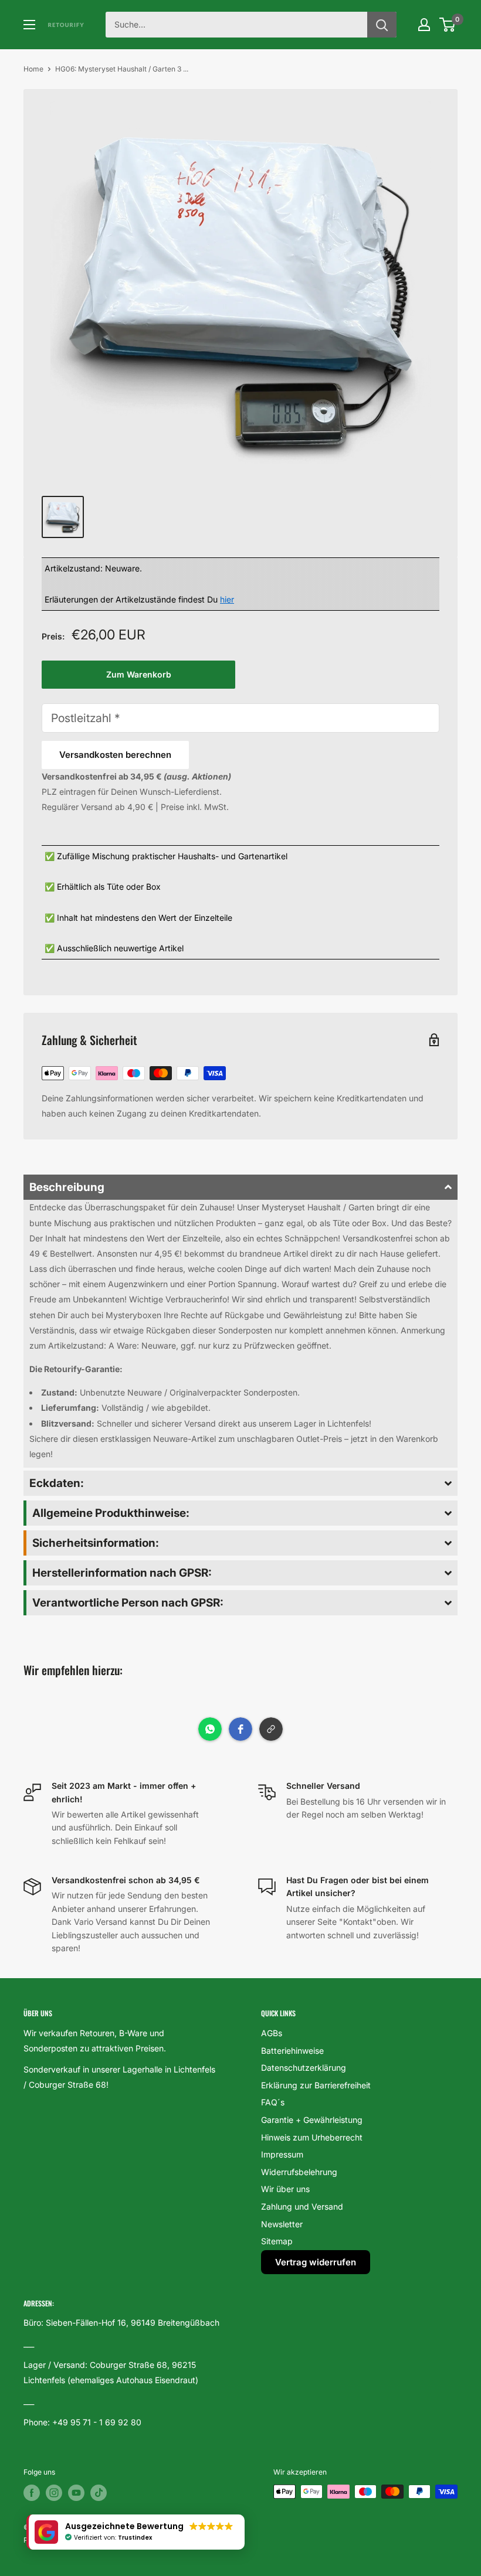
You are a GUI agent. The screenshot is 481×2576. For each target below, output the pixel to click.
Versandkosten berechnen (115, 755)
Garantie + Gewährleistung (312, 2120)
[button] (240, 1187)
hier (227, 599)
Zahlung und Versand (302, 2206)
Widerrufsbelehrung (299, 2172)
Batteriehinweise (292, 2051)
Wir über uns (285, 2189)
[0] (448, 25)
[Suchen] (382, 25)
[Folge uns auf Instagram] (54, 2493)
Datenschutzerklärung (304, 2068)
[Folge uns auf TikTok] (99, 2493)
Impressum (282, 2154)
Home (33, 69)
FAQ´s (273, 2102)
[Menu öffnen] (29, 25)
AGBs (272, 2033)
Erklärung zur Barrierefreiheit (316, 2085)
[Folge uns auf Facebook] (32, 2493)
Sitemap (277, 2241)
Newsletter (282, 2224)
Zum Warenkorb (139, 674)
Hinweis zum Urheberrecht (312, 2137)
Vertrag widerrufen (316, 2262)
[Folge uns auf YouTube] (76, 2493)
